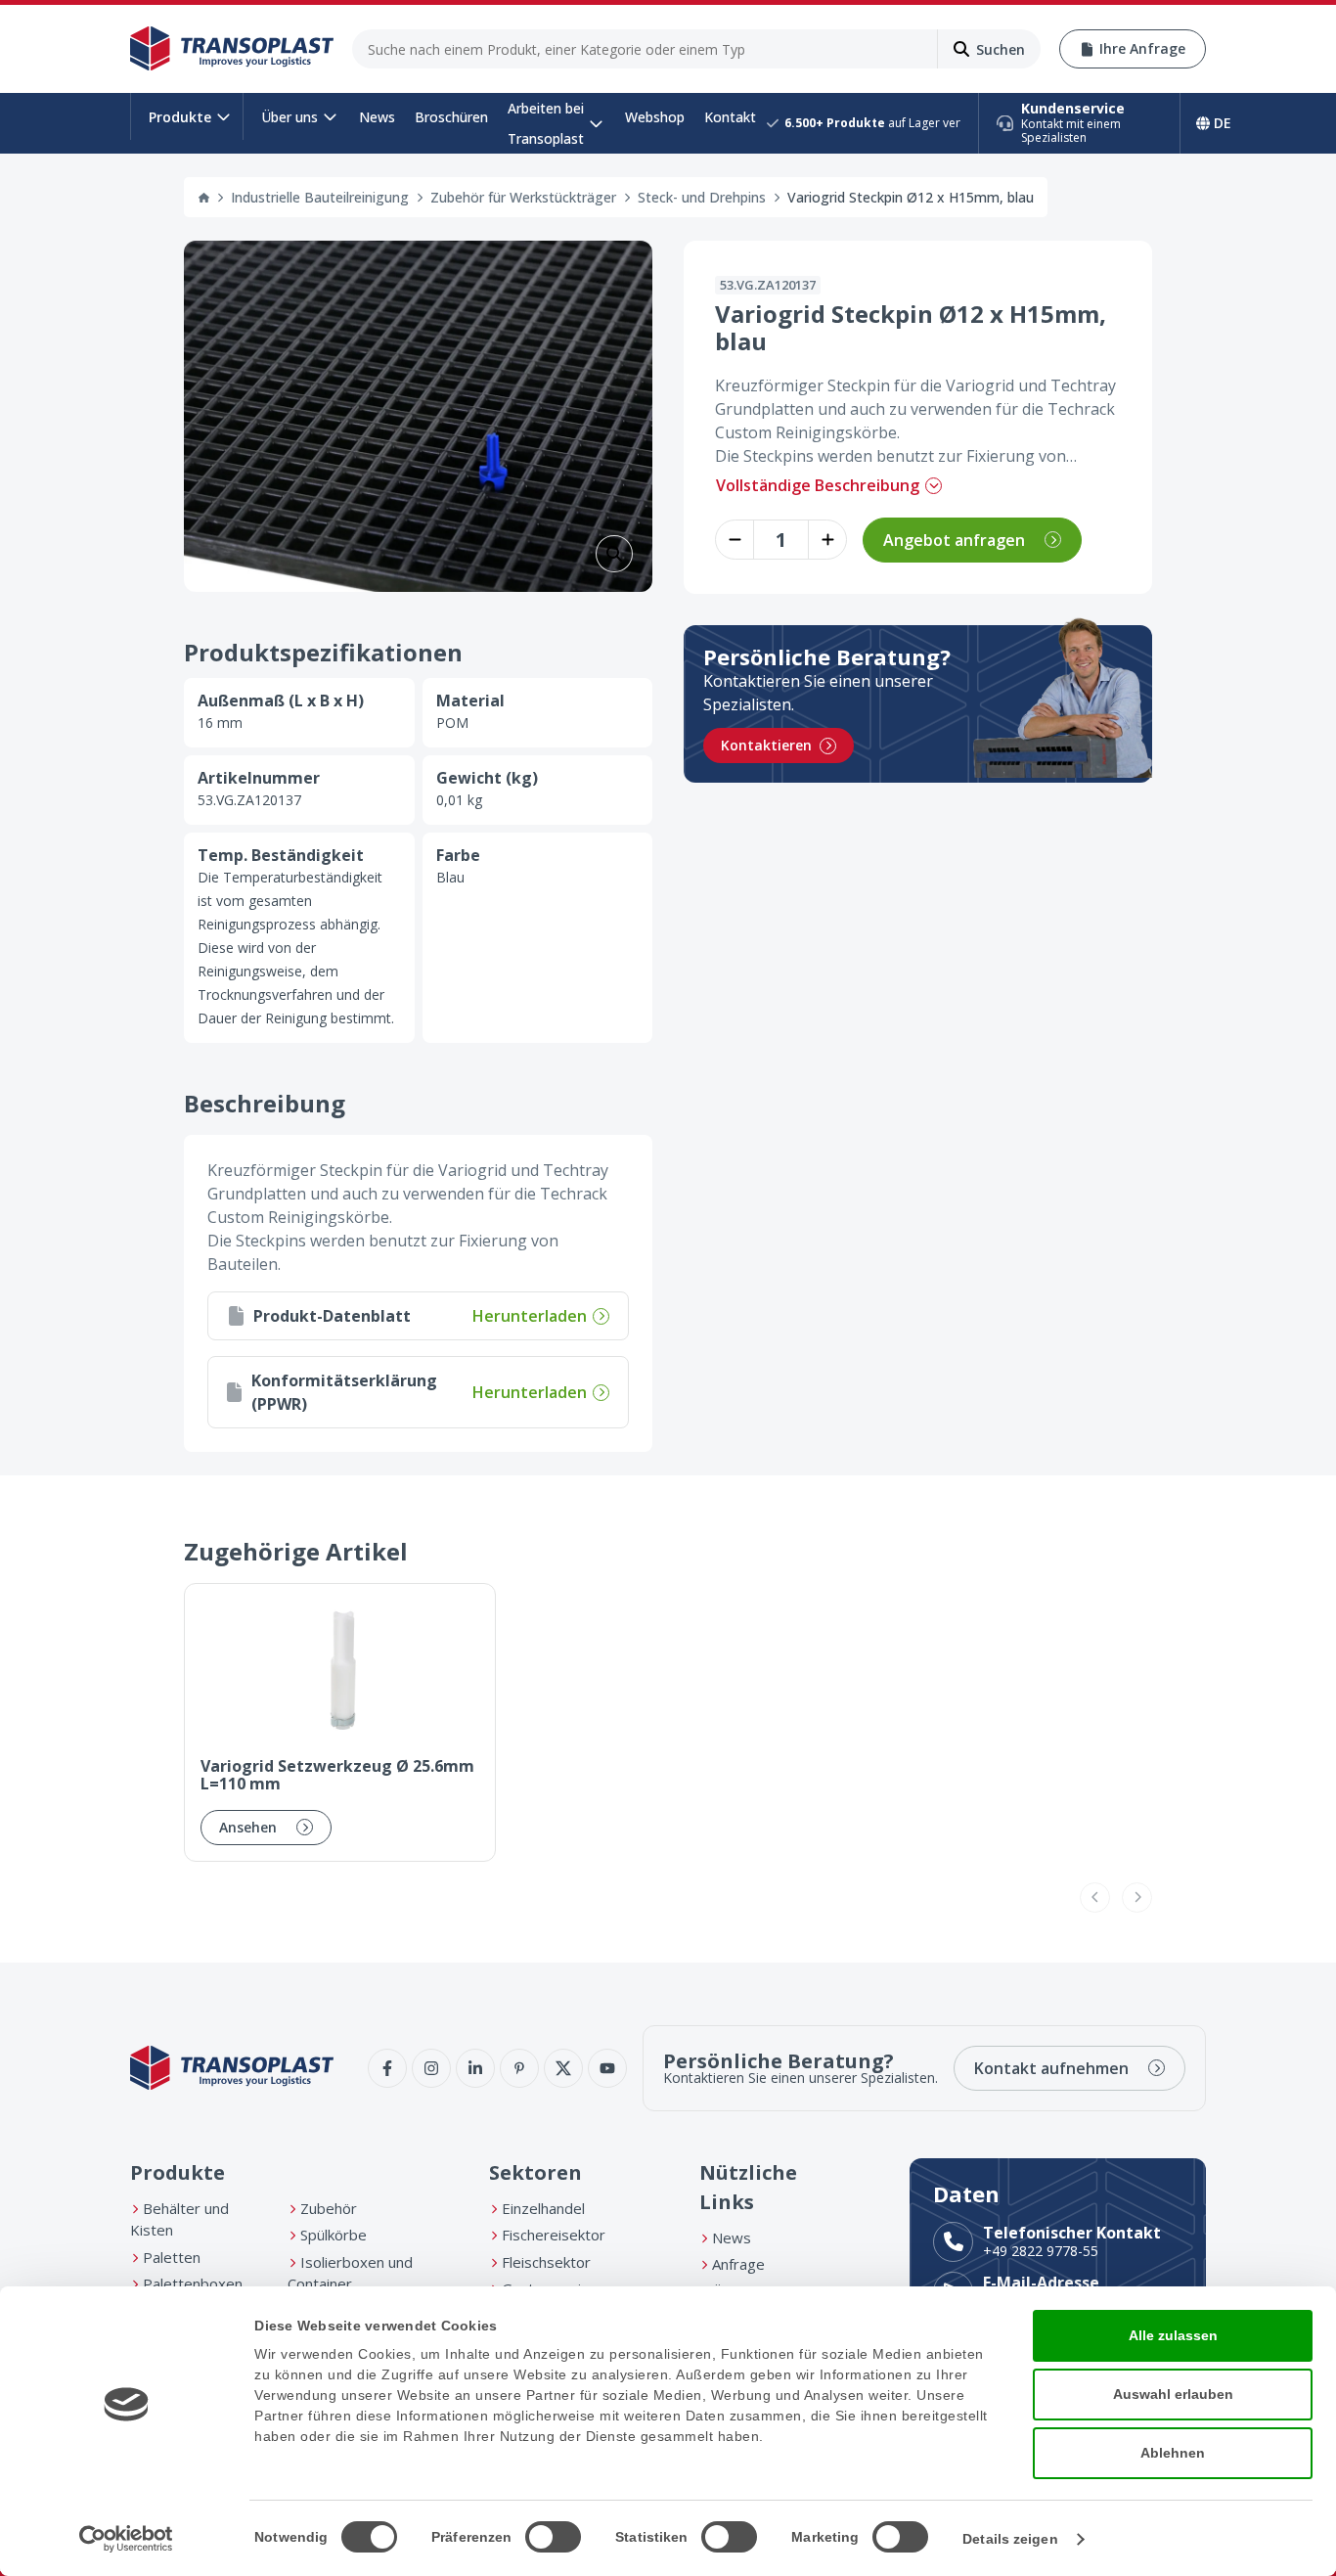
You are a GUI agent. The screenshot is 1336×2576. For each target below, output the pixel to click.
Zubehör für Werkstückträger (523, 197)
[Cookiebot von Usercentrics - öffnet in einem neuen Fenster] (127, 2539)
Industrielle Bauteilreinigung (320, 197)
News (377, 117)
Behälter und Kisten (179, 2219)
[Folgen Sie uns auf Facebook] (387, 2068)
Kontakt (730, 117)
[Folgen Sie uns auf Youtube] (607, 2068)
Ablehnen (1173, 2453)
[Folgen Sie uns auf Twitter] (563, 2068)
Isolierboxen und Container (350, 2273)
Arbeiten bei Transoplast (546, 123)
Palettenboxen (193, 2283)
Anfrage (738, 2264)
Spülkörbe (334, 2235)
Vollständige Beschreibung (818, 485)
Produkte (180, 117)
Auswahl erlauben (1173, 2394)
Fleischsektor (546, 2262)
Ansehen (248, 1827)
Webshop (655, 117)
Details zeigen (1010, 2539)
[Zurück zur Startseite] (232, 49)
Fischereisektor (554, 2235)
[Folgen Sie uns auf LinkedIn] (475, 2068)
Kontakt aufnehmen (1051, 2068)
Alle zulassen (1173, 2335)
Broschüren (451, 117)
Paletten (172, 2257)
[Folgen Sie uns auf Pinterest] (519, 2068)
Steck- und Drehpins (702, 197)
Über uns (289, 117)
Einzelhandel (543, 2208)
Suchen (1001, 49)
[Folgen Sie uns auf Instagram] (431, 2068)
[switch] (553, 2537)
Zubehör (329, 2208)
